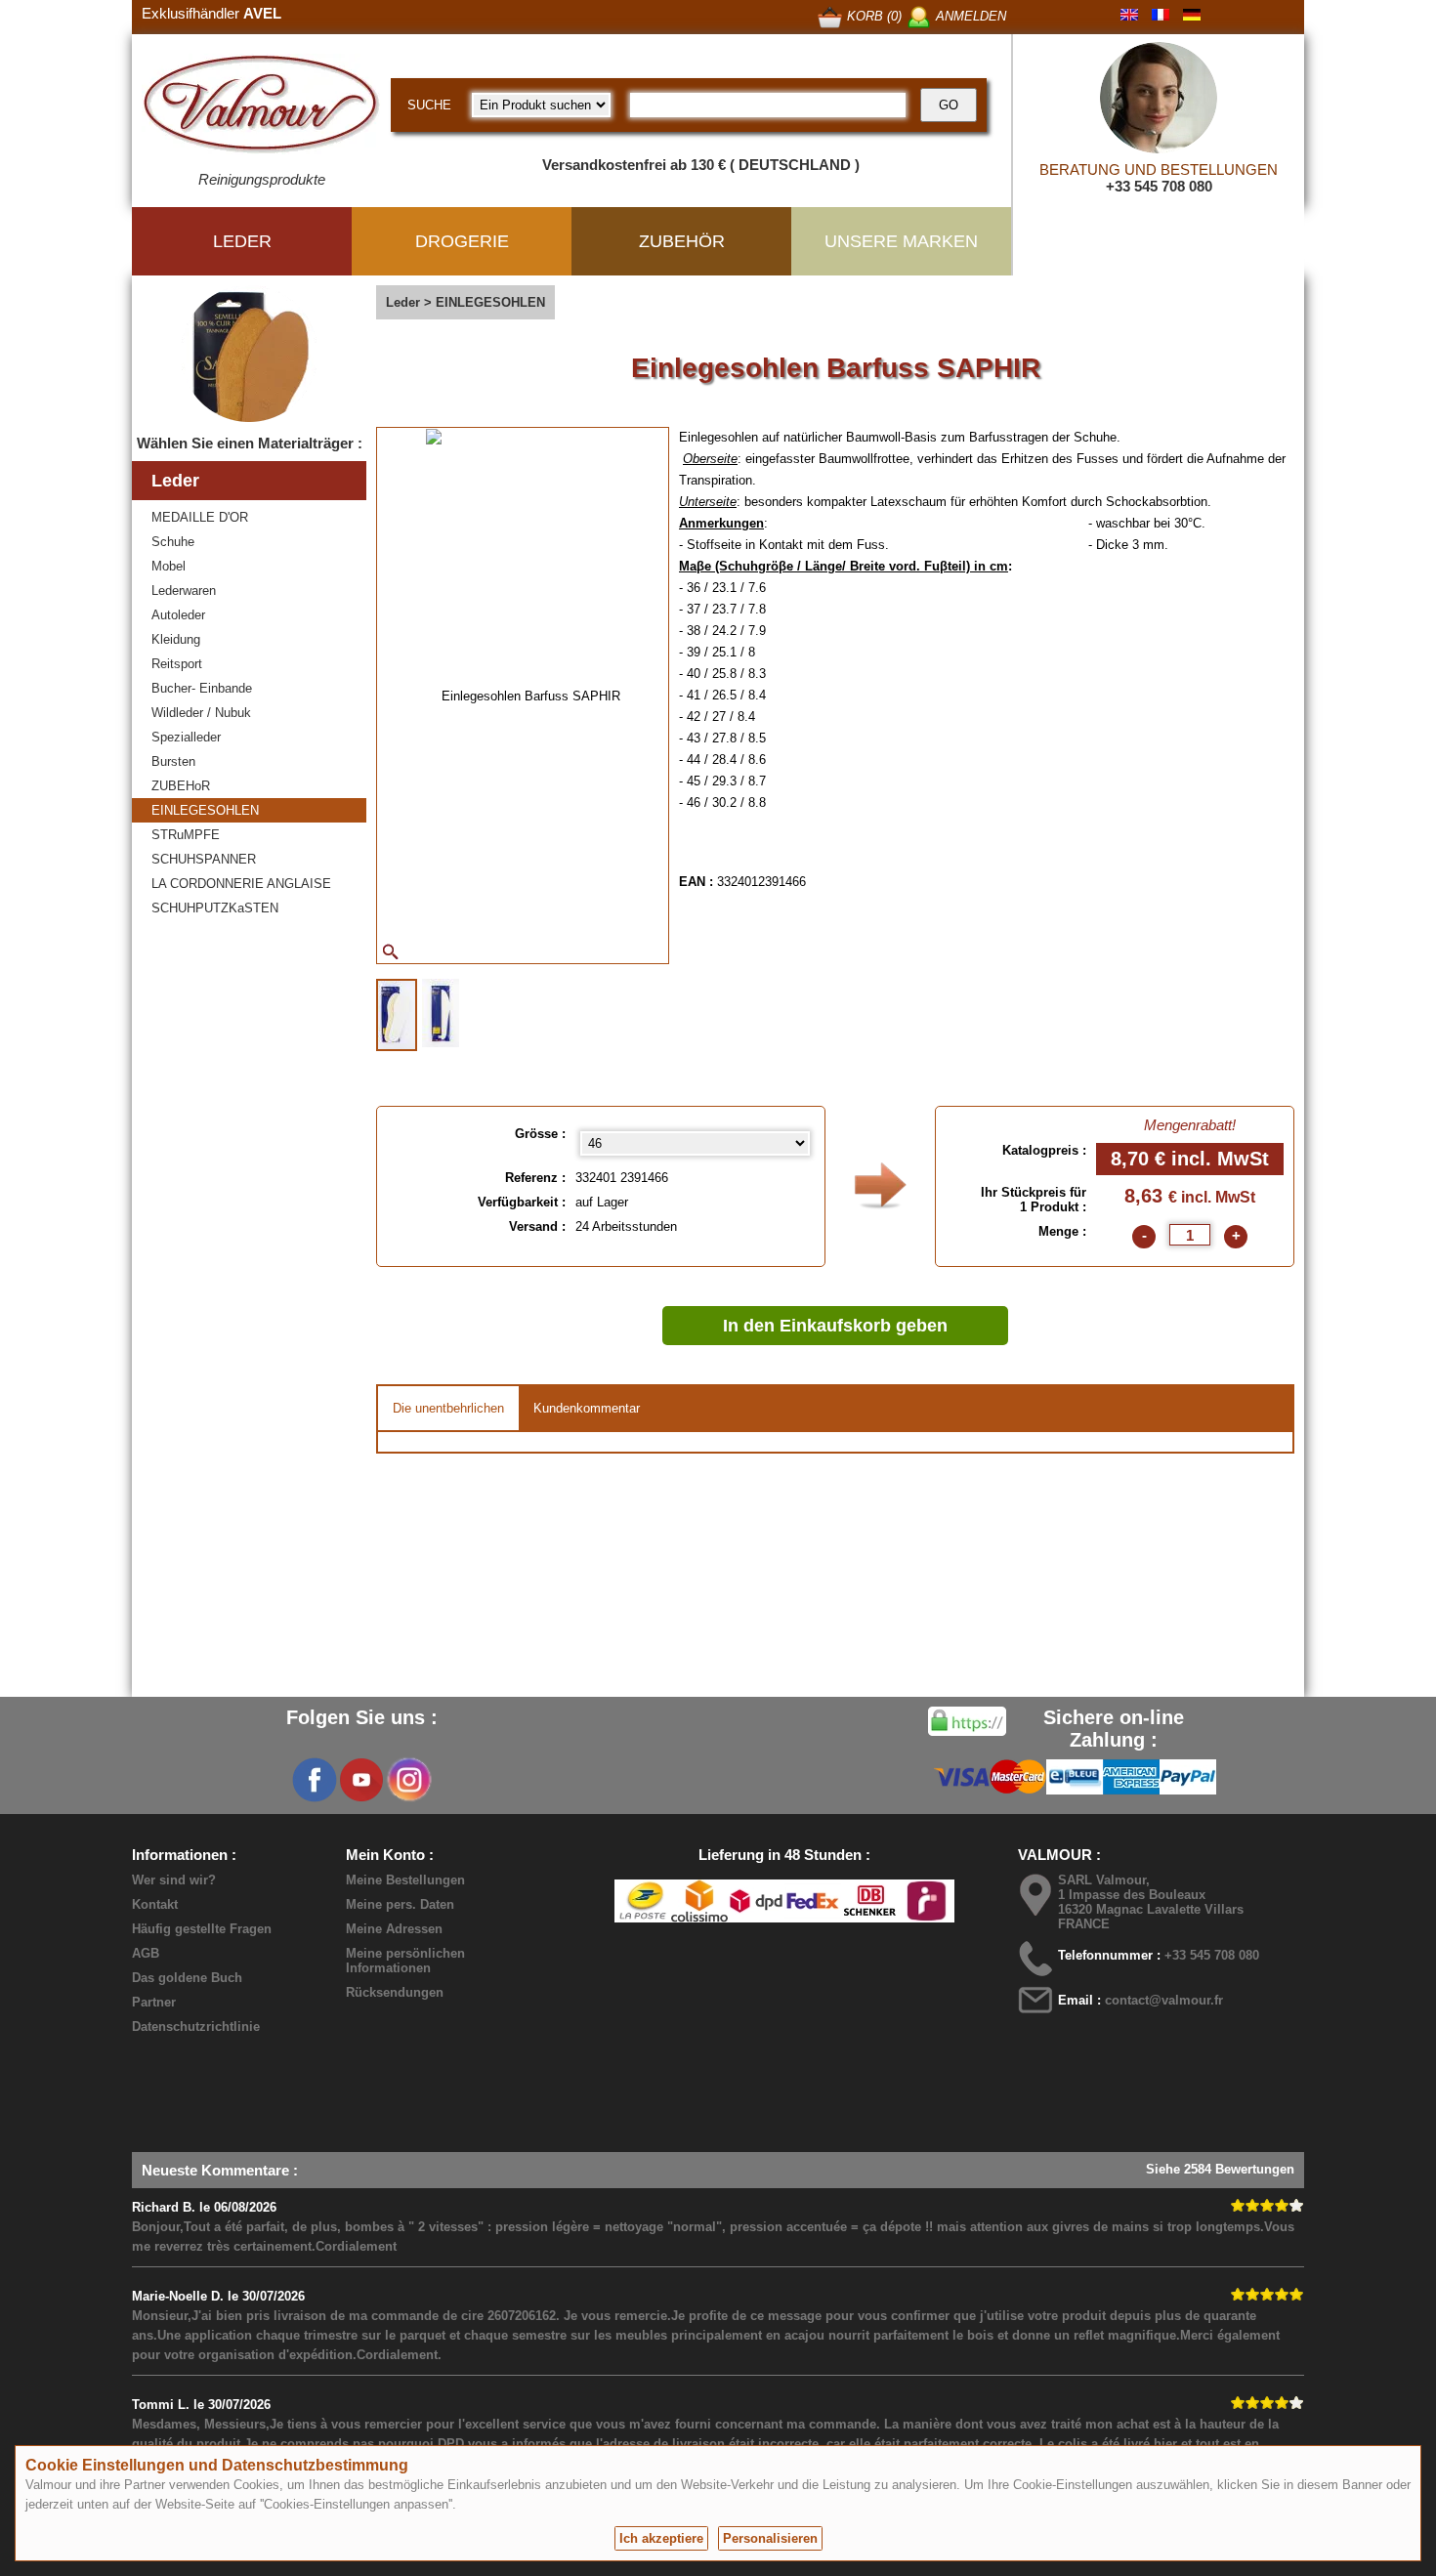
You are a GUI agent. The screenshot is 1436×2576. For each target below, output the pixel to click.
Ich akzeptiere (661, 2538)
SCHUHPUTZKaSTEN (215, 908)
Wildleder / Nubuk (201, 713)
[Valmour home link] (261, 107)
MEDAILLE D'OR (200, 517)
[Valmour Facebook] (315, 1780)
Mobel (169, 566)
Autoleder (178, 615)
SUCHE (429, 105)
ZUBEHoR (181, 786)
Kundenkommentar (587, 1408)
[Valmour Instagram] (408, 1780)
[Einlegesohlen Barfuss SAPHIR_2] (441, 1013)
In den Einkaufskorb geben (835, 1326)
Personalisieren (770, 2538)
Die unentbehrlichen (448, 1408)
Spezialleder (186, 737)
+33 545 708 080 (1159, 186)
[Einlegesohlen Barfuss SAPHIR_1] (397, 1015)
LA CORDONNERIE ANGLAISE (241, 884)
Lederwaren (184, 591)
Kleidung (176, 639)
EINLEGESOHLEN (205, 810)
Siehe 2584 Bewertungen (1220, 2169)
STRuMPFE (186, 835)
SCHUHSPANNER (204, 859)
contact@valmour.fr (1164, 2000)
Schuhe (173, 542)
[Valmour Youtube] (361, 1780)
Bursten (173, 761)
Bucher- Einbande (202, 688)
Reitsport (177, 664)
